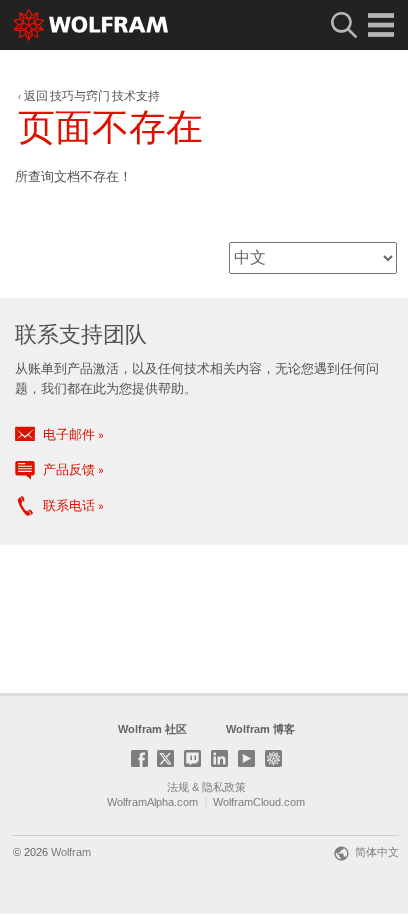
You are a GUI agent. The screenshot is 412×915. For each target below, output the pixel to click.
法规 (178, 787)
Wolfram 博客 (260, 729)
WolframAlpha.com (152, 802)
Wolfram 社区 (152, 729)
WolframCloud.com (259, 802)
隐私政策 (224, 787)
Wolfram (71, 852)
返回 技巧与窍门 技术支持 (92, 95)
